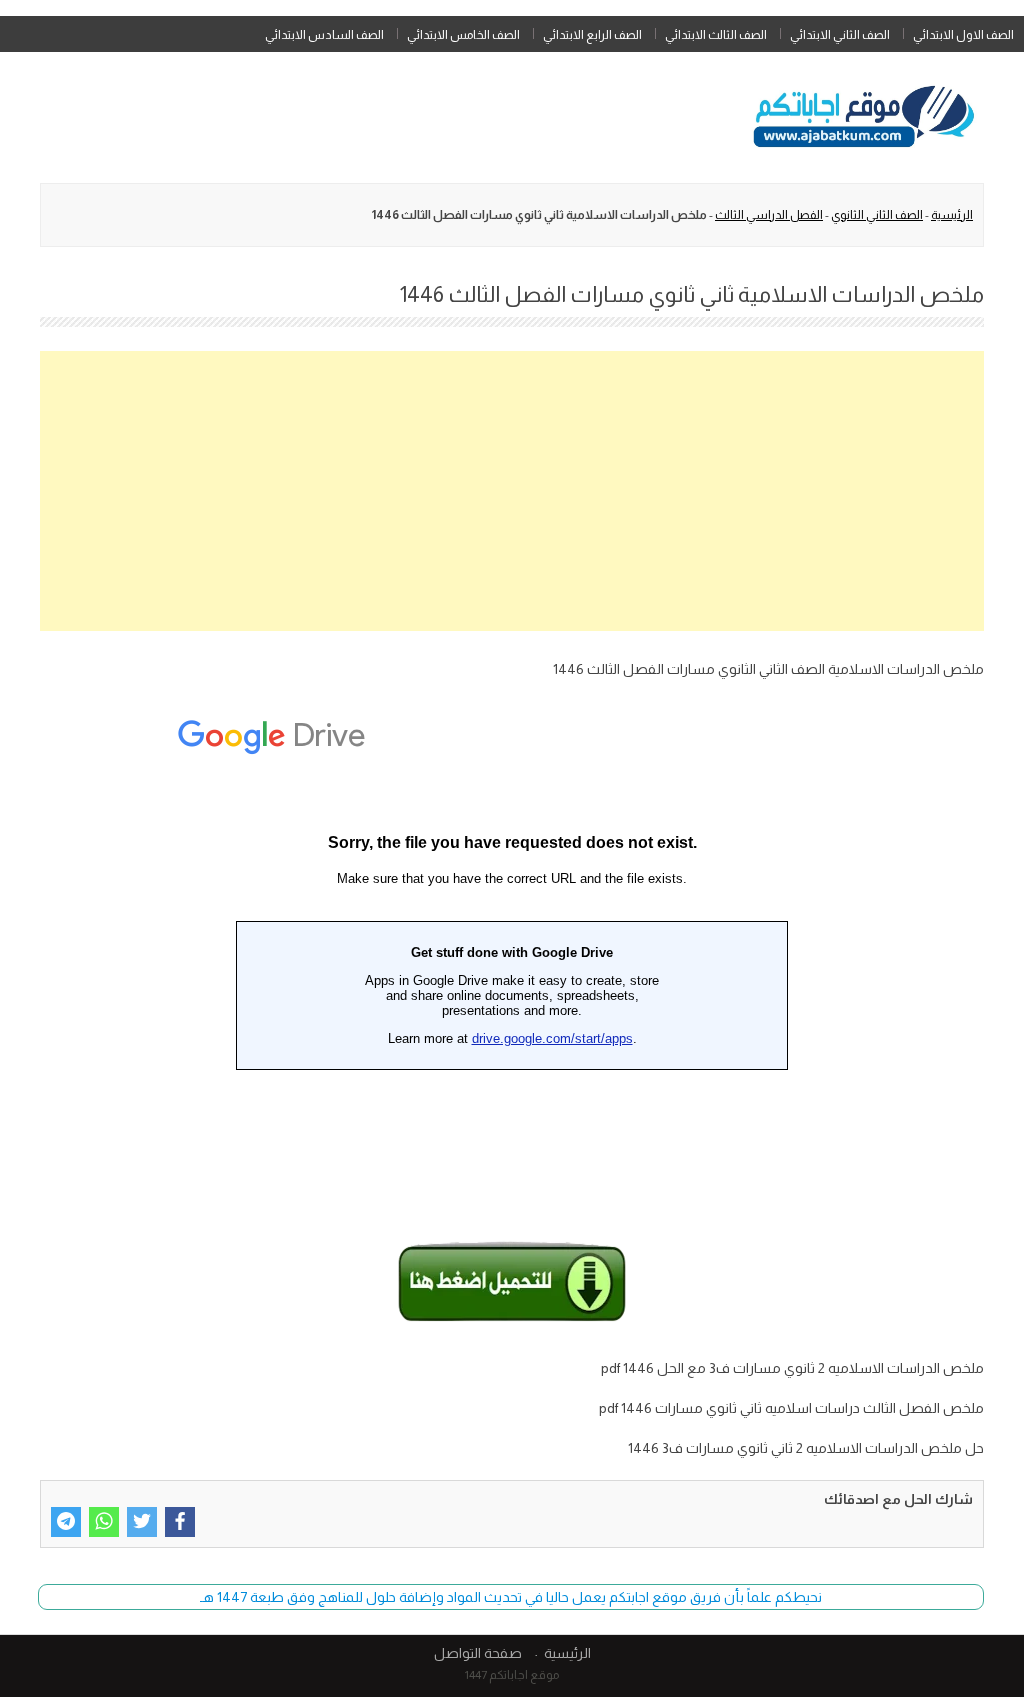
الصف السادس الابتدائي (324, 35)
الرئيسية (952, 215)
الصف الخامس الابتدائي (463, 35)
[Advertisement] (512, 491)
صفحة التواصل (478, 1653)
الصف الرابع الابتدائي (592, 35)
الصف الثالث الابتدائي (716, 35)
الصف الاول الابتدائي (963, 35)
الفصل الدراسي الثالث (769, 215)
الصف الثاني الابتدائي (840, 35)
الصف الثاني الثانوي (877, 215)
